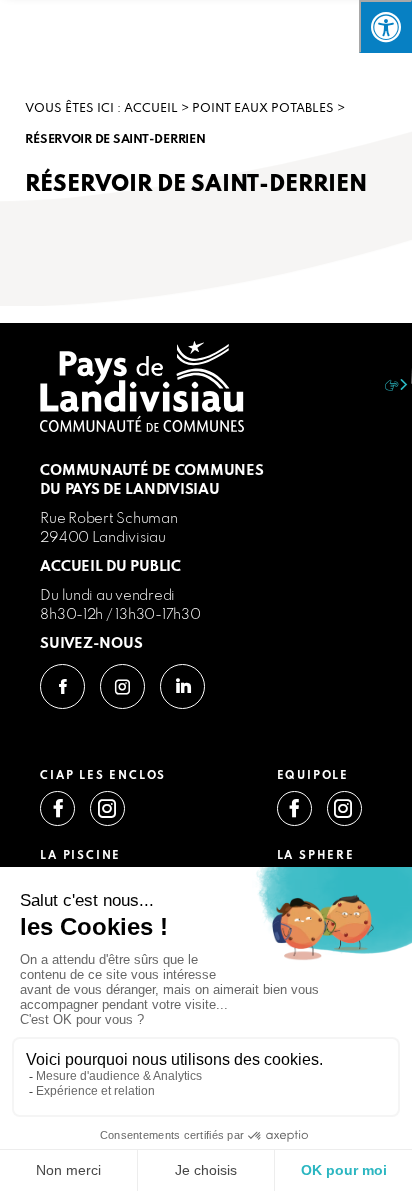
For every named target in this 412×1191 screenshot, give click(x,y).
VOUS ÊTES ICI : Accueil (101, 109)
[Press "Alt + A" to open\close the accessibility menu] (385, 26)
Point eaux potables (263, 109)
